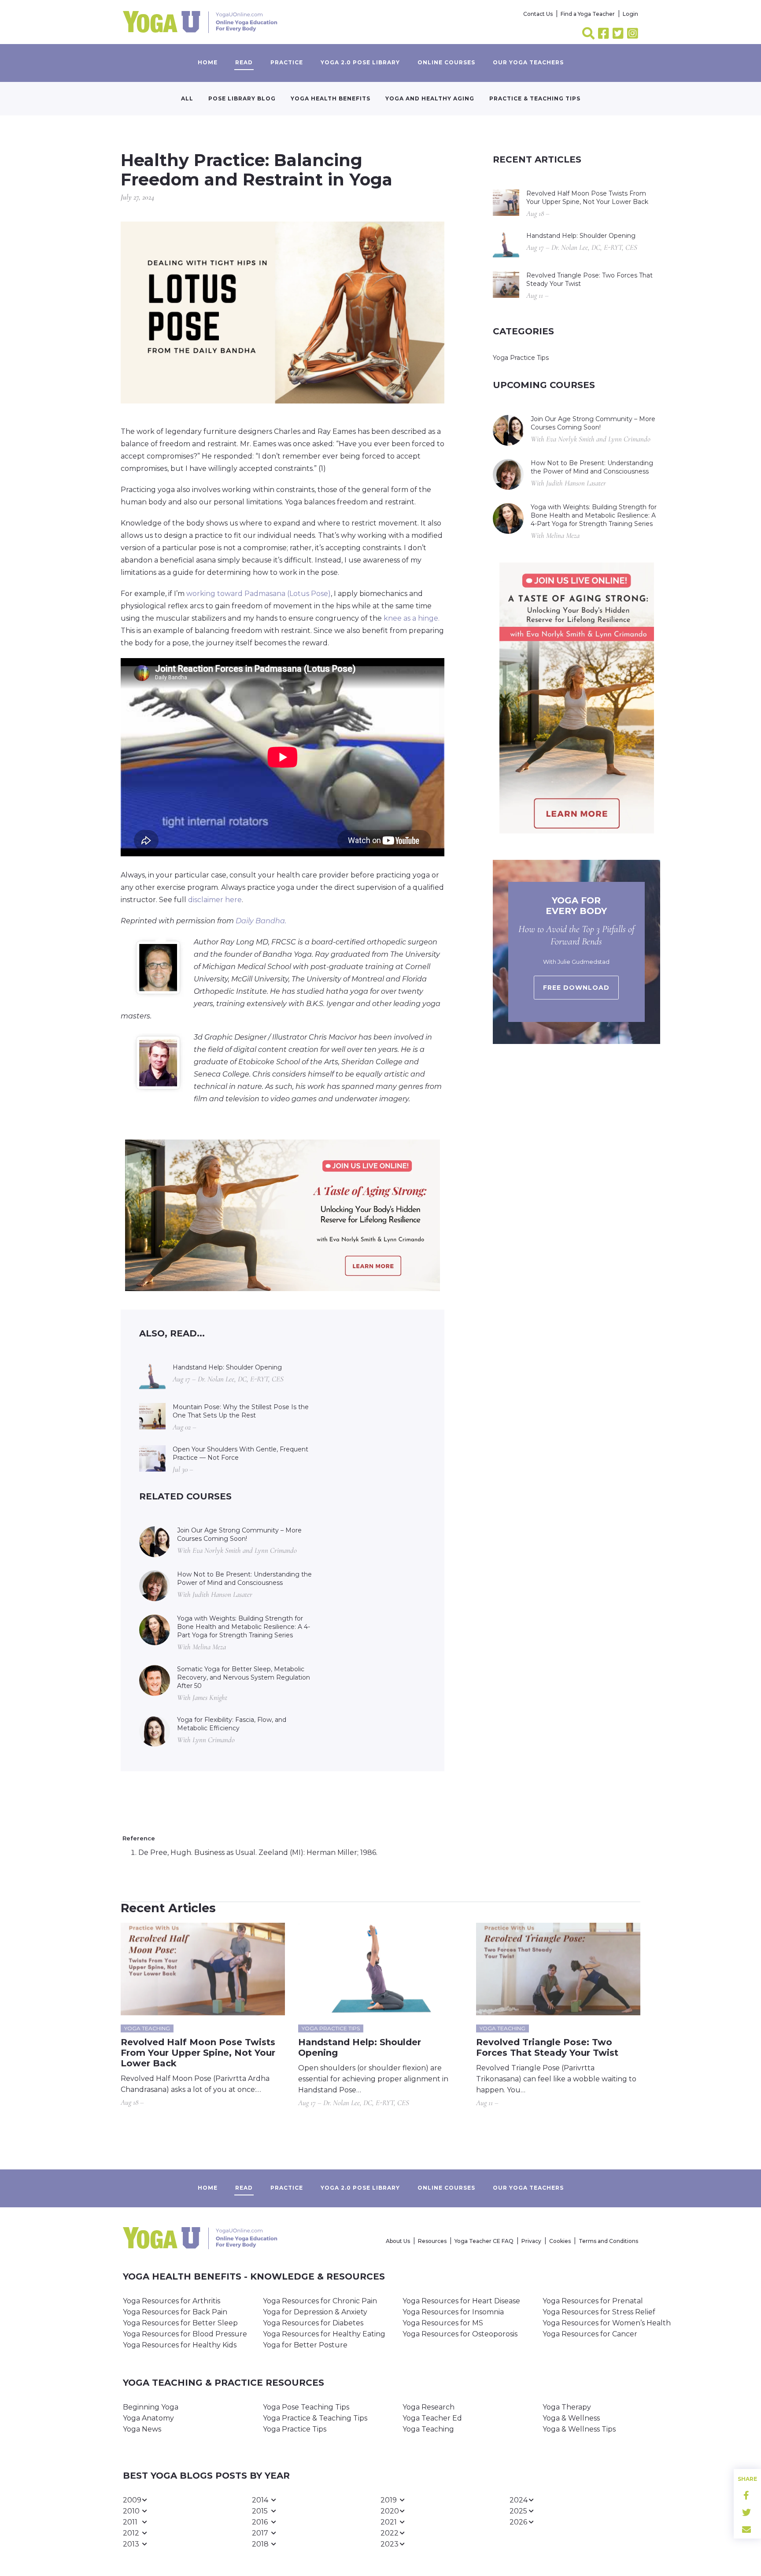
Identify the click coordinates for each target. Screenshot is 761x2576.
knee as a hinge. (412, 618)
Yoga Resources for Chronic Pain (320, 2301)
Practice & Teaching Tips (535, 98)
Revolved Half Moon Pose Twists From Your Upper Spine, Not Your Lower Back (587, 198)
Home (208, 62)
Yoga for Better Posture (305, 2345)
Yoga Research (429, 2407)
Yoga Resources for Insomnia (453, 2312)
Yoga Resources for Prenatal (593, 2301)
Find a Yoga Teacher (588, 14)
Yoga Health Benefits (331, 98)
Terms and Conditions (608, 2241)
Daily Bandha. (261, 921)
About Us (398, 2241)
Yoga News (142, 2429)
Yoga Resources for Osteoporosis (460, 2334)
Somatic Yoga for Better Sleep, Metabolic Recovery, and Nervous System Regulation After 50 (244, 1677)
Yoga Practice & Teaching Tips (315, 2418)
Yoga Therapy (567, 2407)
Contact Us (538, 14)
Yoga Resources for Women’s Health (607, 2323)
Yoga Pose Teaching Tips (306, 2407)
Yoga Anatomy (148, 2418)
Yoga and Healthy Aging (430, 98)
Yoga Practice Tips (521, 358)
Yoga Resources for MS (443, 2323)
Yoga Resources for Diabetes (313, 2323)
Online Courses (446, 62)
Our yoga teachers (528, 62)
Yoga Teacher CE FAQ (484, 2241)
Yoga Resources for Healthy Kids (180, 2345)
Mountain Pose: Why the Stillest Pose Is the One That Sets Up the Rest (241, 1411)
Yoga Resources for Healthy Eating (324, 2334)
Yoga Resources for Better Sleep (180, 2323)
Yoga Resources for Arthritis (172, 2301)
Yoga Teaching (428, 2429)
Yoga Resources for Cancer (590, 2334)
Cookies (560, 2241)
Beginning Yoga (151, 2407)
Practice (287, 62)
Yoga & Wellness (571, 2418)
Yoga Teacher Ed (432, 2418)
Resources (432, 2241)
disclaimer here (215, 900)
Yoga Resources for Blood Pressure (185, 2334)
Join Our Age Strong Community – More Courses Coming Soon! (239, 1534)
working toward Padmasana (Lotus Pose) (259, 594)
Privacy (531, 2241)
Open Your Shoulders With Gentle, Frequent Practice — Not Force (240, 1453)
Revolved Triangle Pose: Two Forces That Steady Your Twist (589, 279)
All (187, 98)
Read (244, 62)
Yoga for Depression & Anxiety (315, 2312)
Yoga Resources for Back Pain (175, 2312)
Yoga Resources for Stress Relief (599, 2312)
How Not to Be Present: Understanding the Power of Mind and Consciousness (244, 1579)
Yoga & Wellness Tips (579, 2429)
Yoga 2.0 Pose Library (360, 62)
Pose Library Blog (242, 98)
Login (630, 14)
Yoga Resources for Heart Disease (461, 2301)
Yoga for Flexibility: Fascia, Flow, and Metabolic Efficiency (232, 1724)
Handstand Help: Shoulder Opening (227, 1367)
